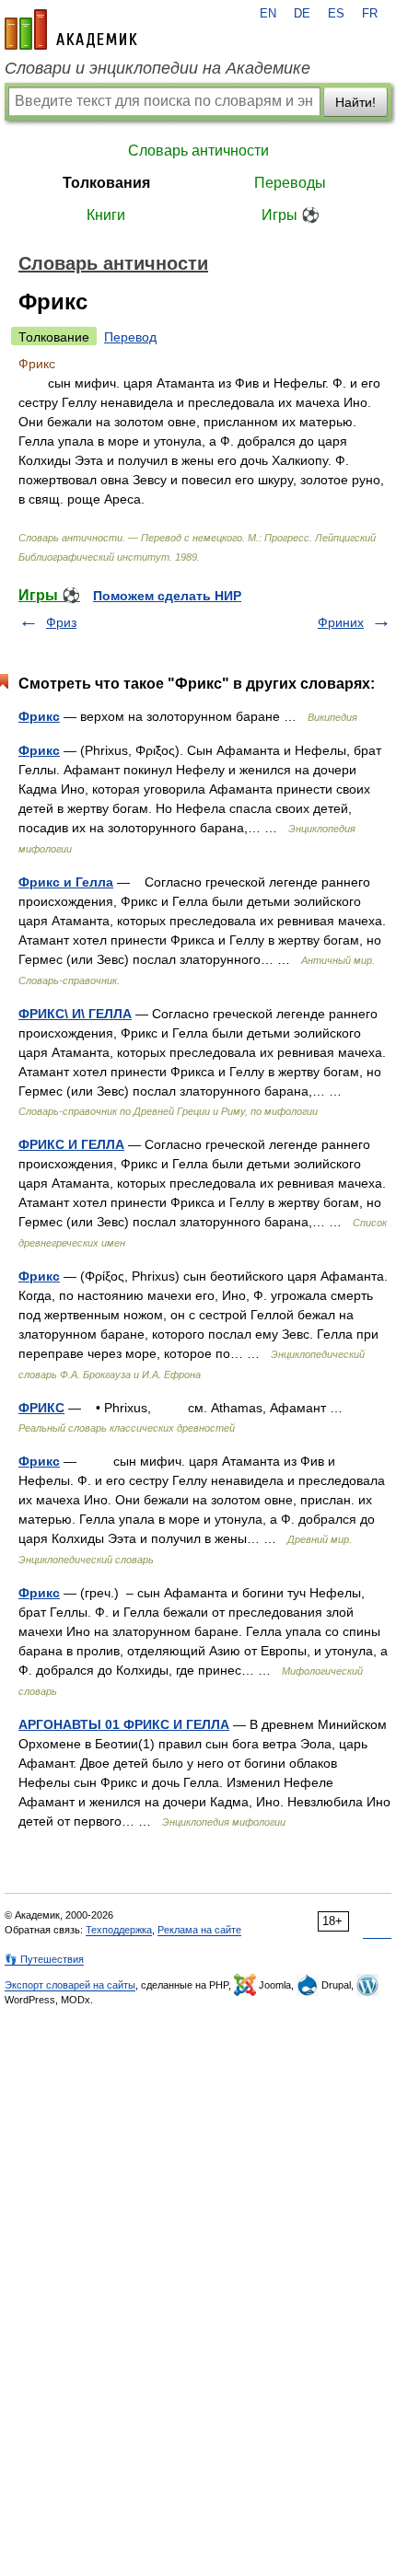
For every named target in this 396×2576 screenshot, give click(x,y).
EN (268, 14)
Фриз (61, 622)
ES (336, 14)
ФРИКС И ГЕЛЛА (71, 1144)
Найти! (355, 102)
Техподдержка (119, 1930)
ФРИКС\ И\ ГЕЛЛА (75, 1014)
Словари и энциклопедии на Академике (157, 68)
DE (302, 14)
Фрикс (39, 716)
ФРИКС (41, 1408)
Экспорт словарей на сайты (70, 1985)
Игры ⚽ (291, 215)
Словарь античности (198, 151)
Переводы (290, 183)
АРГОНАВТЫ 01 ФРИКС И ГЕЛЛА (124, 1724)
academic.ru (71, 29)
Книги (106, 215)
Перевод (130, 337)
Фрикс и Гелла (66, 882)
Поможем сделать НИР (167, 596)
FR (370, 14)
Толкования (106, 183)
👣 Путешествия (44, 1959)
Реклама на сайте (199, 1930)
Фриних (341, 622)
